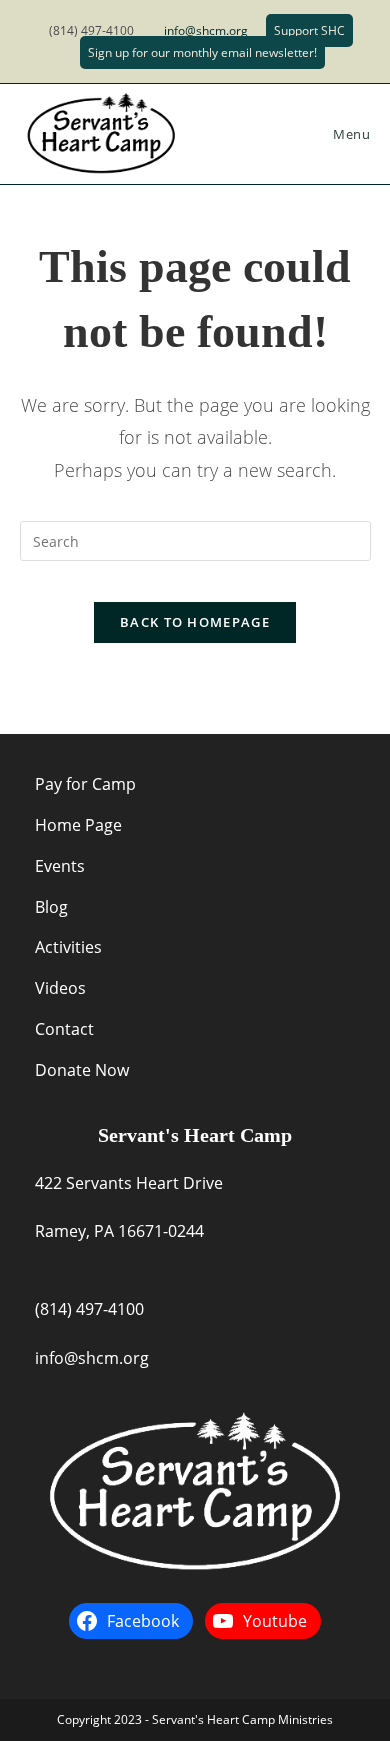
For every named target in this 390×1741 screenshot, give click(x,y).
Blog (51, 907)
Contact (64, 1029)
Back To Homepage (195, 622)
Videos (60, 988)
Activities (68, 947)
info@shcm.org (206, 30)
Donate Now (82, 1070)
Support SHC (309, 30)
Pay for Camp (85, 784)
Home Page (78, 825)
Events (60, 866)
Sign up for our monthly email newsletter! (202, 52)
